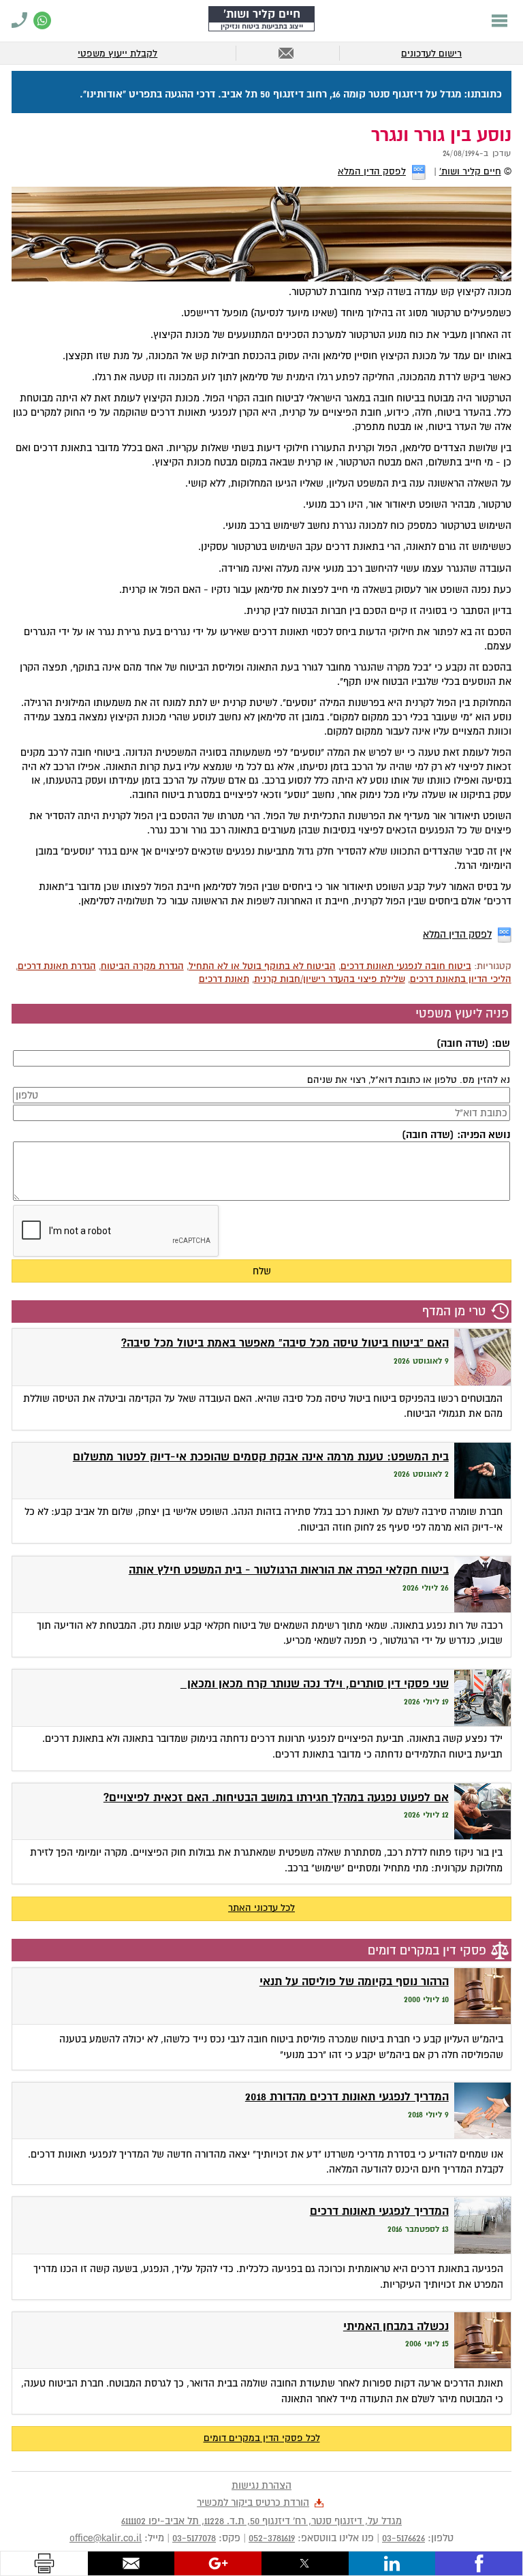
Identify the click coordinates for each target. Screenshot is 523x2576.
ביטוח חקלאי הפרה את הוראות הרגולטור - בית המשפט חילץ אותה (289, 1570)
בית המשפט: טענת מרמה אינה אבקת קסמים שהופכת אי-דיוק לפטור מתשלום (261, 1457)
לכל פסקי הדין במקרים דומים (262, 2438)
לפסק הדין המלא (372, 171)
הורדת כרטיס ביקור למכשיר (253, 2502)
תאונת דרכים (224, 979)
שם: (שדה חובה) (473, 1043)
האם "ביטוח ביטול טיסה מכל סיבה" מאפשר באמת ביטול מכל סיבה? (285, 1343)
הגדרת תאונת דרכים (57, 966)
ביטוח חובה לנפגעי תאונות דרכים (406, 966)
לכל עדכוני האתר (261, 1908)
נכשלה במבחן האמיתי (396, 2326)
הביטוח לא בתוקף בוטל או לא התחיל (262, 966)
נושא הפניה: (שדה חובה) (456, 1135)
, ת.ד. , (261, 2521)
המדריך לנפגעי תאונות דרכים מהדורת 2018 (347, 2097)
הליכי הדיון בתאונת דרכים (461, 979)
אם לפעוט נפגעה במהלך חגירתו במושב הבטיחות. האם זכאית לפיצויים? (276, 1797)
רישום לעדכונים (431, 53)
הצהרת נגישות (261, 2485)
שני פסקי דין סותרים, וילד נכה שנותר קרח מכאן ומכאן (315, 1684)
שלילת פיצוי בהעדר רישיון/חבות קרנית (330, 979)
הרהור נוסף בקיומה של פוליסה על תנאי (354, 1981)
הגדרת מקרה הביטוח (142, 966)
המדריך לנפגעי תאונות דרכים (379, 2211)
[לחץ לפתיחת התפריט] (500, 20)
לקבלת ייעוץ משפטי (117, 53)
